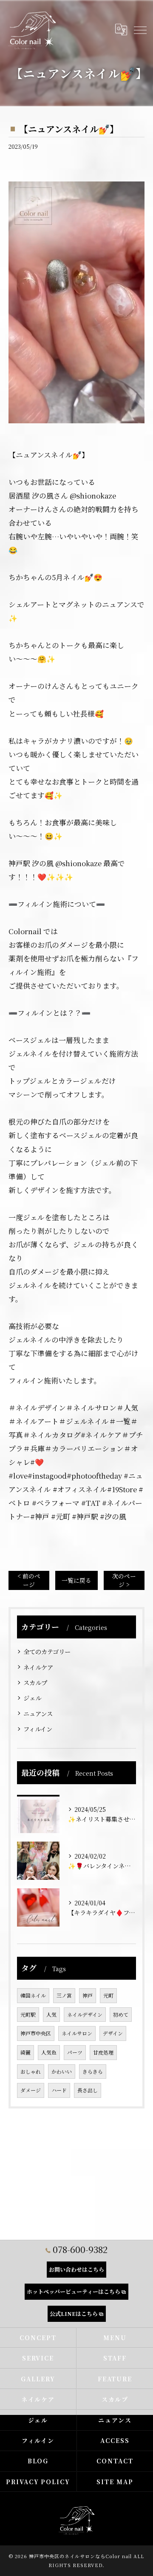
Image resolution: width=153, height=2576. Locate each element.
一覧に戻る (76, 1580)
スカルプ (35, 1682)
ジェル (32, 1698)
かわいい (62, 2071)
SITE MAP (115, 2482)
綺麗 (25, 2052)
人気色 (49, 2052)
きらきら (93, 2071)
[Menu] (140, 30)
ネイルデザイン (85, 2014)
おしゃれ (31, 2071)
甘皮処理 (103, 2052)
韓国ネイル (33, 1995)
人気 (51, 2014)
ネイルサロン (77, 2033)
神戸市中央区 (36, 2033)
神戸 (88, 1995)
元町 (108, 1995)
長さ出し (88, 2090)
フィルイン (38, 1729)
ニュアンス (38, 1713)
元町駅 (28, 2014)
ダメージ (31, 2090)
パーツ (75, 2052)
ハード (59, 2090)
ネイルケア (38, 1667)
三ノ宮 (64, 1995)
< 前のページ (29, 1580)
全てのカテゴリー (47, 1651)
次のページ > (124, 1580)
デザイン (113, 2033)
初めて (121, 2014)
